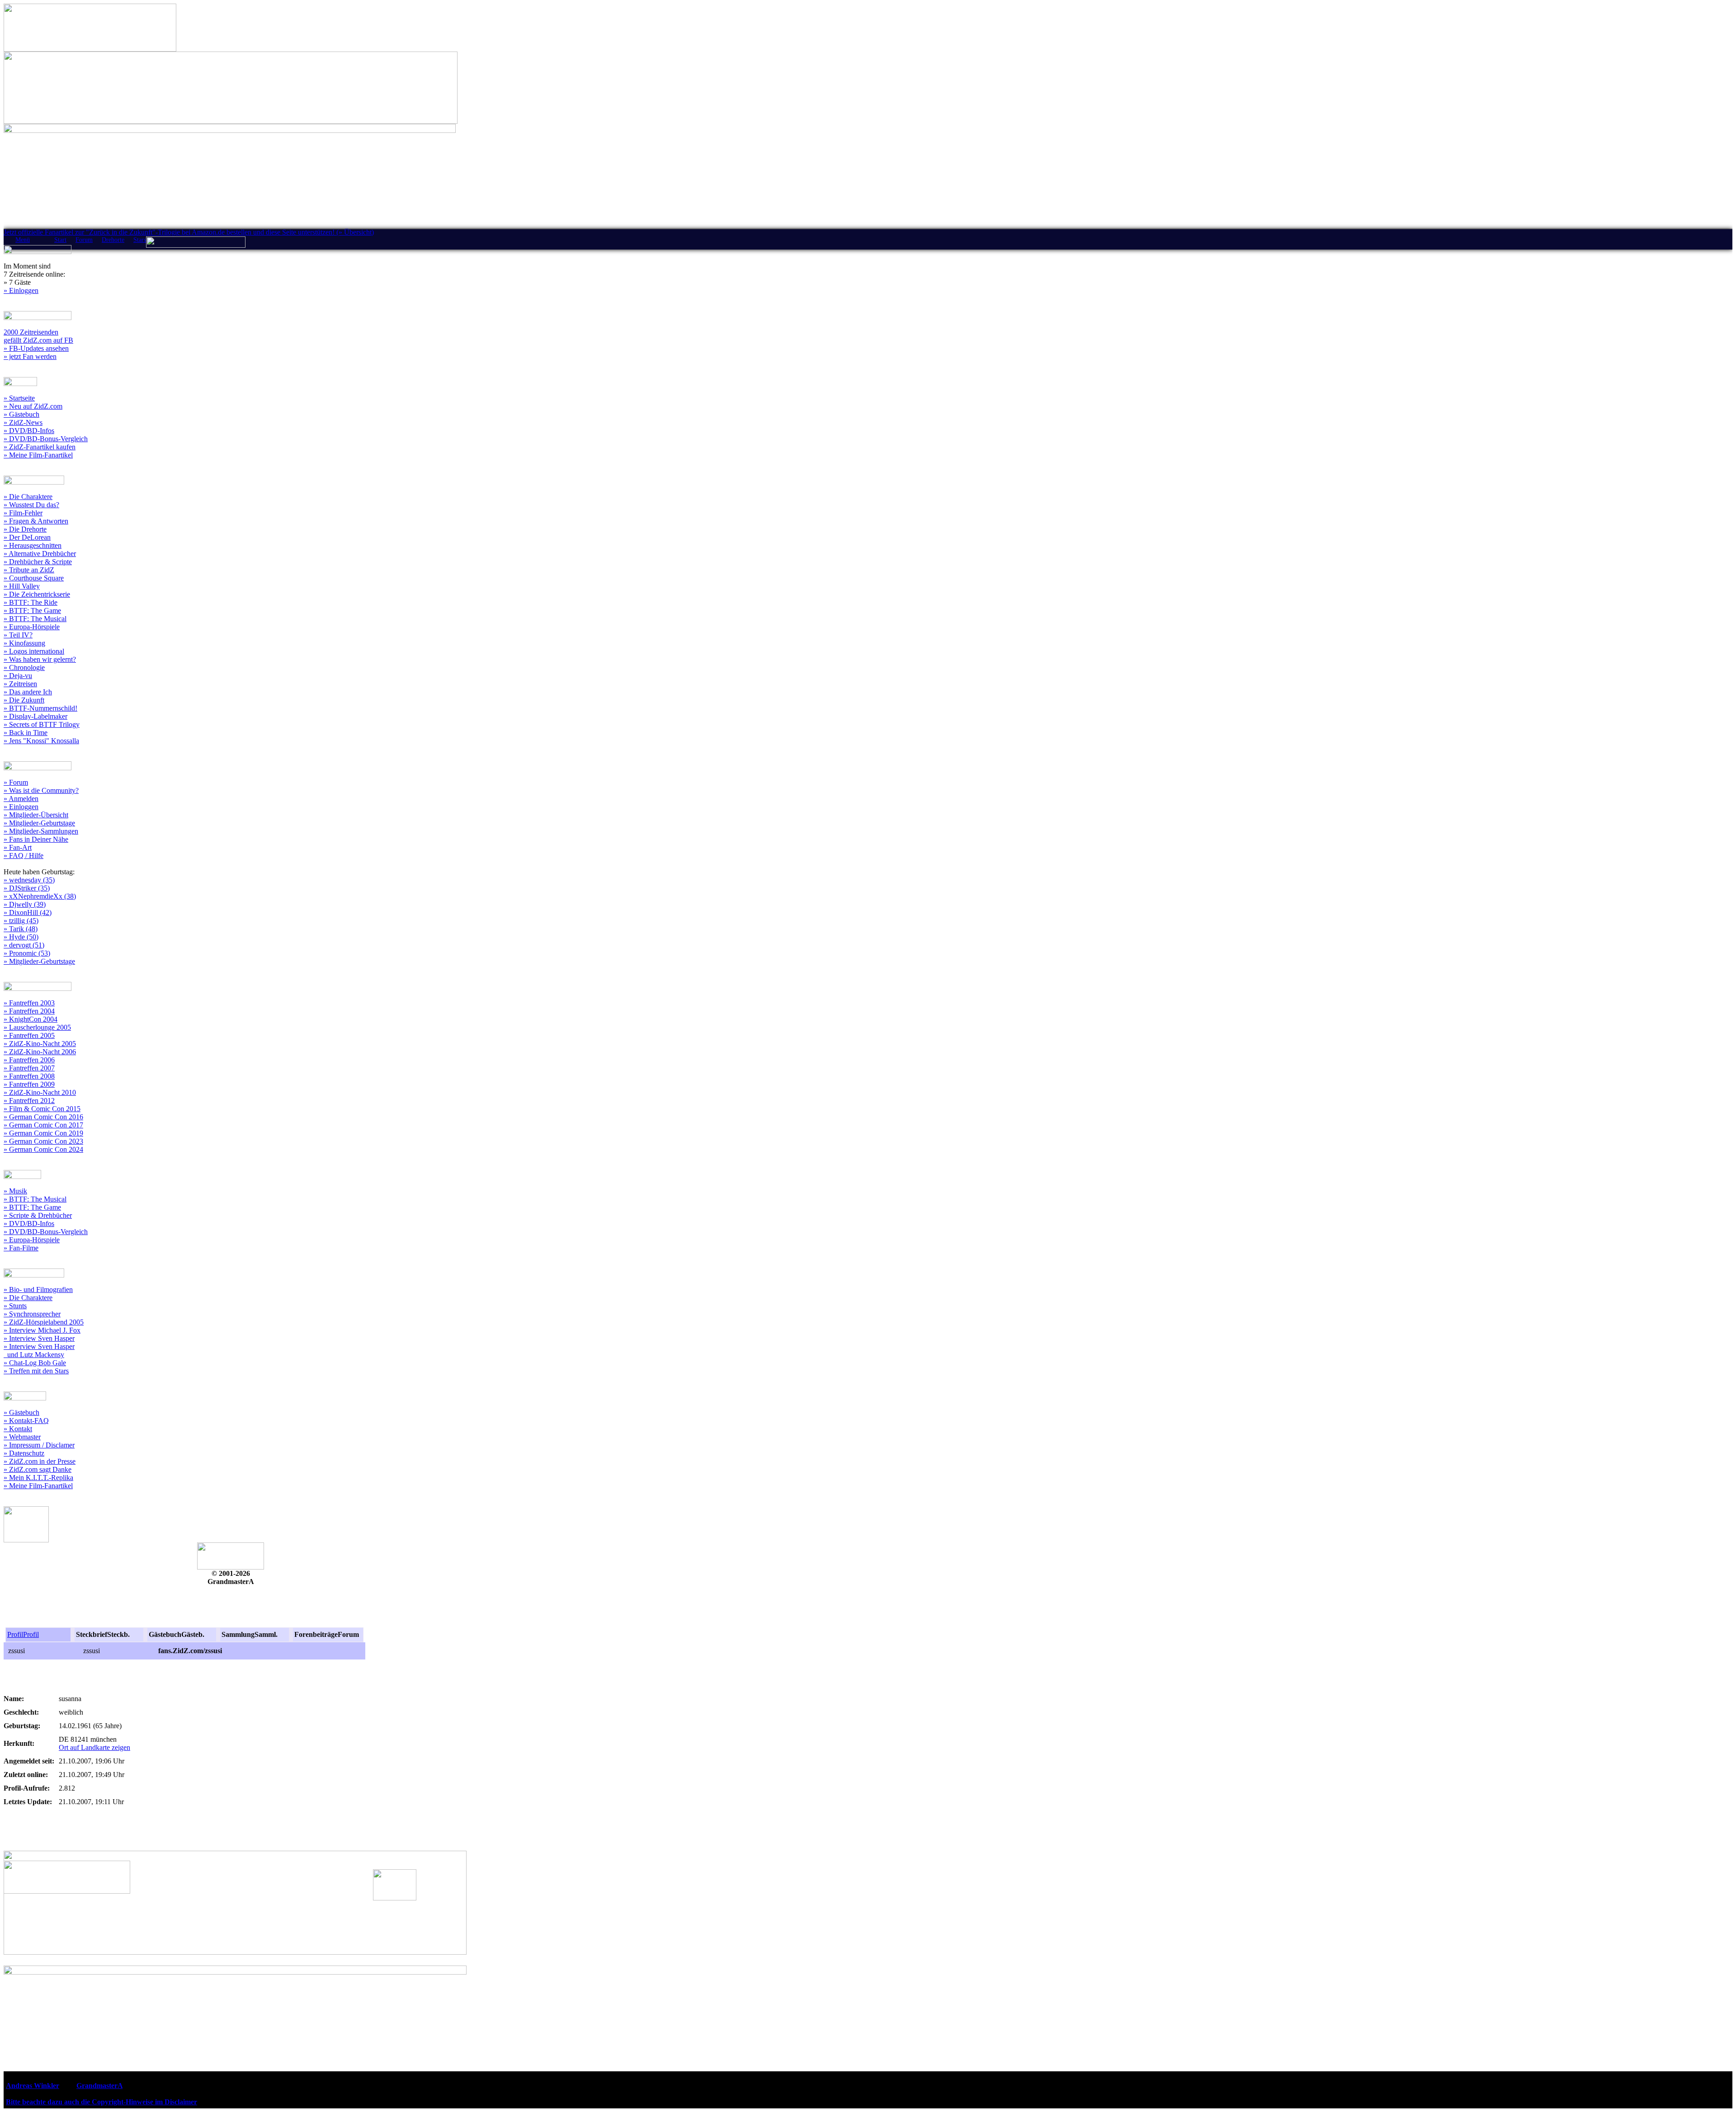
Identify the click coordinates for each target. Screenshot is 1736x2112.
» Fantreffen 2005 (29, 1035)
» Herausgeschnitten (33, 545)
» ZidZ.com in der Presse (40, 1461)
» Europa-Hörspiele (32, 627)
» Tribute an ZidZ (29, 570)
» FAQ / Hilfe (24, 856)
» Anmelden (21, 799)
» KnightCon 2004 (31, 1019)
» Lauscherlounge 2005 (37, 1027)
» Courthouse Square (34, 578)
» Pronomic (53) (27, 953)
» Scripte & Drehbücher (38, 1215)
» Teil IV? (18, 635)
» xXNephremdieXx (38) (40, 896)
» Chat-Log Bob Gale (35, 1363)
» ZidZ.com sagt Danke (38, 1469)
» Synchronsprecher (32, 1314)
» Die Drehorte (25, 529)
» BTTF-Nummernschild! (40, 708)
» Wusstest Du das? (31, 505)
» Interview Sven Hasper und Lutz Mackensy (39, 1351)
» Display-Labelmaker (35, 716)
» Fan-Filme (21, 1248)
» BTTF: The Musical (35, 619)
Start (60, 240)
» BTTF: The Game (32, 610)
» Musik (15, 1191)
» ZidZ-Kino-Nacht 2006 (40, 1052)
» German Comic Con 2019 (43, 1133)
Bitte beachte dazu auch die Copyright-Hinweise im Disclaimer (101, 2102)
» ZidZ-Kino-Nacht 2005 (40, 1044)
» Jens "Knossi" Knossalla (41, 741)
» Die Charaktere (28, 497)
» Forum (16, 782)
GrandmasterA (99, 2086)
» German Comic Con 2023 (43, 1141)
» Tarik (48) (21, 929)
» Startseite (19, 398)
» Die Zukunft (24, 700)
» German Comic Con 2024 (43, 1149)
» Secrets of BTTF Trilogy (42, 724)
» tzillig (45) (21, 921)
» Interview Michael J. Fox (42, 1330)
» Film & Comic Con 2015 (42, 1109)
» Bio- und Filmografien (38, 1289)
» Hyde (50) (21, 937)
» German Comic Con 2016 (43, 1117)
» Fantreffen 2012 (29, 1101)
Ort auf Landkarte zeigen (94, 1747)
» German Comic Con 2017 (43, 1125)
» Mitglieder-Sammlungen (41, 831)
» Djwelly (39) (25, 904)
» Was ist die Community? (41, 790)
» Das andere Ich (28, 692)
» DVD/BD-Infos (29, 431)
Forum (84, 240)
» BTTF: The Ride (31, 602)
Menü (23, 240)
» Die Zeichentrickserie (37, 594)
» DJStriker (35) (27, 888)
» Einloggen (21, 290)
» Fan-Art (18, 847)
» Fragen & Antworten (36, 521)
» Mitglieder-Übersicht (36, 815)
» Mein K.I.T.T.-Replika (38, 1478)
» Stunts (15, 1306)
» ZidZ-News (23, 422)
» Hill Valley (22, 586)
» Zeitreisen (20, 684)
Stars (140, 240)
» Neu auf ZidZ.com (33, 406)
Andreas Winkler (33, 2086)
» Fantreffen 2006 (29, 1060)
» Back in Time (26, 733)
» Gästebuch (21, 414)
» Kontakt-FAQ (26, 1421)
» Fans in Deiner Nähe (36, 839)
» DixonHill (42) (28, 912)
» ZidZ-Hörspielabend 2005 (44, 1322)
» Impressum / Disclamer (39, 1445)
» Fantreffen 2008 (29, 1076)
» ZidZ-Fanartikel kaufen (40, 447)
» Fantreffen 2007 (29, 1068)
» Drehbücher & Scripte (38, 562)
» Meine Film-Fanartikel (38, 455)
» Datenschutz (24, 1453)
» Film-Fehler (23, 513)
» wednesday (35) (29, 880)
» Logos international (34, 651)
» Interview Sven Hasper (39, 1338)
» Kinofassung (24, 643)
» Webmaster (22, 1437)
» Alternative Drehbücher (40, 554)
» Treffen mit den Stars (36, 1371)
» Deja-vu (18, 676)
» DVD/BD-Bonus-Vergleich (46, 439)
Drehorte (113, 240)
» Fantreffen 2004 (29, 1011)
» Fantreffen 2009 (29, 1084)
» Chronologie (24, 667)
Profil (15, 1634)
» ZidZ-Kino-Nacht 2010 (40, 1092)
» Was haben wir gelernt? (40, 659)
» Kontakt (18, 1429)
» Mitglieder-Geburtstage (39, 823)
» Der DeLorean (27, 537)
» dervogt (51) (24, 945)
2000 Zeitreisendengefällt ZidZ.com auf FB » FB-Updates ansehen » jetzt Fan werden (38, 344)
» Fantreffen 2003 (29, 1003)
